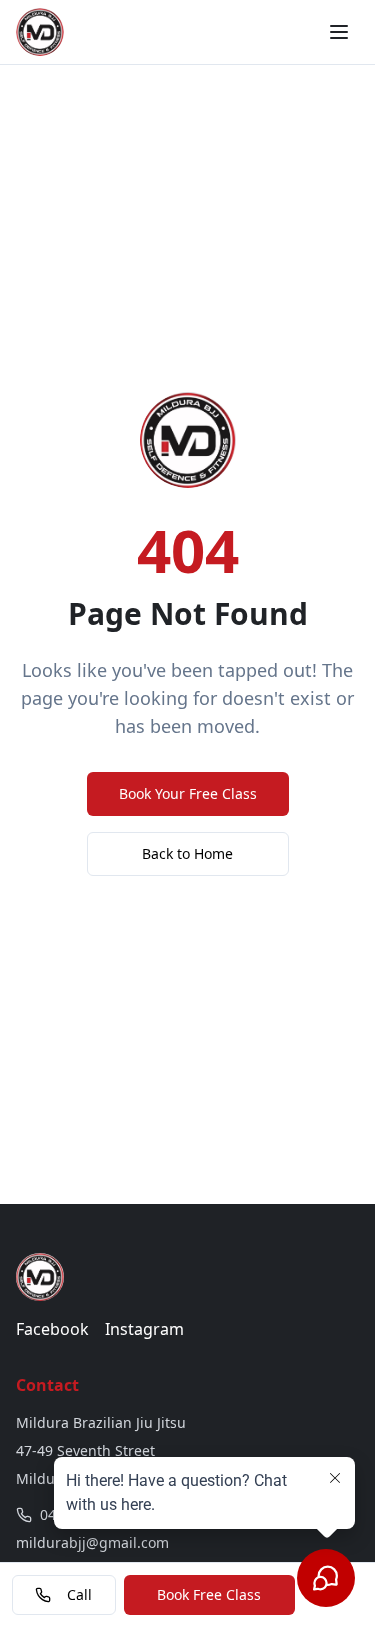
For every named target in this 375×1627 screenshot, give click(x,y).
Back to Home (187, 853)
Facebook (52, 1329)
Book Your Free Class (188, 793)
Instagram (144, 1329)
